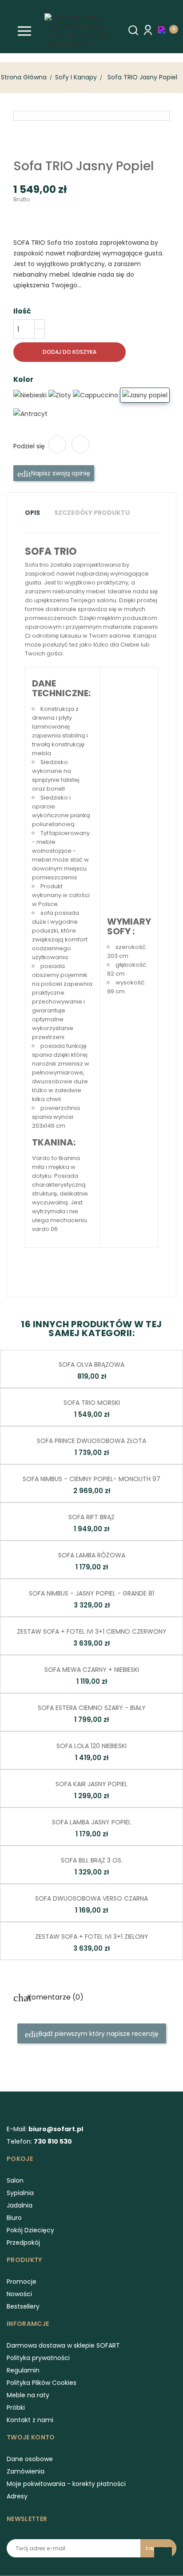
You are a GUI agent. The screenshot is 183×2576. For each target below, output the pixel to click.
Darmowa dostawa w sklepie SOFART (63, 2345)
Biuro (14, 2218)
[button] (164, 30)
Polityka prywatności (38, 2358)
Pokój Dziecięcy (30, 2230)
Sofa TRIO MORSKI (92, 1403)
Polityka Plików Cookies (42, 2383)
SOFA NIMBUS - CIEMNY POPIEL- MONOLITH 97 (91, 1479)
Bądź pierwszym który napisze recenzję (98, 2034)
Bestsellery (23, 2306)
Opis (32, 513)
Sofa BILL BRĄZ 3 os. (92, 1860)
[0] (164, 29)
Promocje (22, 2282)
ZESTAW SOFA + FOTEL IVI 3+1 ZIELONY (92, 1937)
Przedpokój (23, 2243)
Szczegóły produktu (92, 513)
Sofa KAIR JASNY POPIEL (91, 1784)
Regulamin (23, 2370)
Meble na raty (28, 2395)
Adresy (17, 2496)
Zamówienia (26, 2471)
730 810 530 (53, 2141)
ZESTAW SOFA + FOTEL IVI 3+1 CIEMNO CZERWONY (92, 1631)
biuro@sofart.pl (56, 2129)
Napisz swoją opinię (60, 473)
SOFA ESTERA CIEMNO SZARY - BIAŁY (92, 1708)
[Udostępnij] (57, 444)
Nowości (19, 2294)
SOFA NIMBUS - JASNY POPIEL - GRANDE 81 (91, 1593)
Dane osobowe (30, 2459)
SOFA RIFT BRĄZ (91, 1517)
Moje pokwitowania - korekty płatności (66, 2484)
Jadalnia (20, 2205)
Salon (15, 2180)
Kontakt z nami (30, 2420)
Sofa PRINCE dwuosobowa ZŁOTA (91, 1441)
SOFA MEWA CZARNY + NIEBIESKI (92, 1670)
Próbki (16, 2407)
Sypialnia (20, 2193)
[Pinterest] (80, 444)
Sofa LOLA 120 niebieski (91, 1746)
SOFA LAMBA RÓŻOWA (92, 1555)
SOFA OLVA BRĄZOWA (91, 1364)
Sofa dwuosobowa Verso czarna (91, 1898)
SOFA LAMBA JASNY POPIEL (91, 1822)
